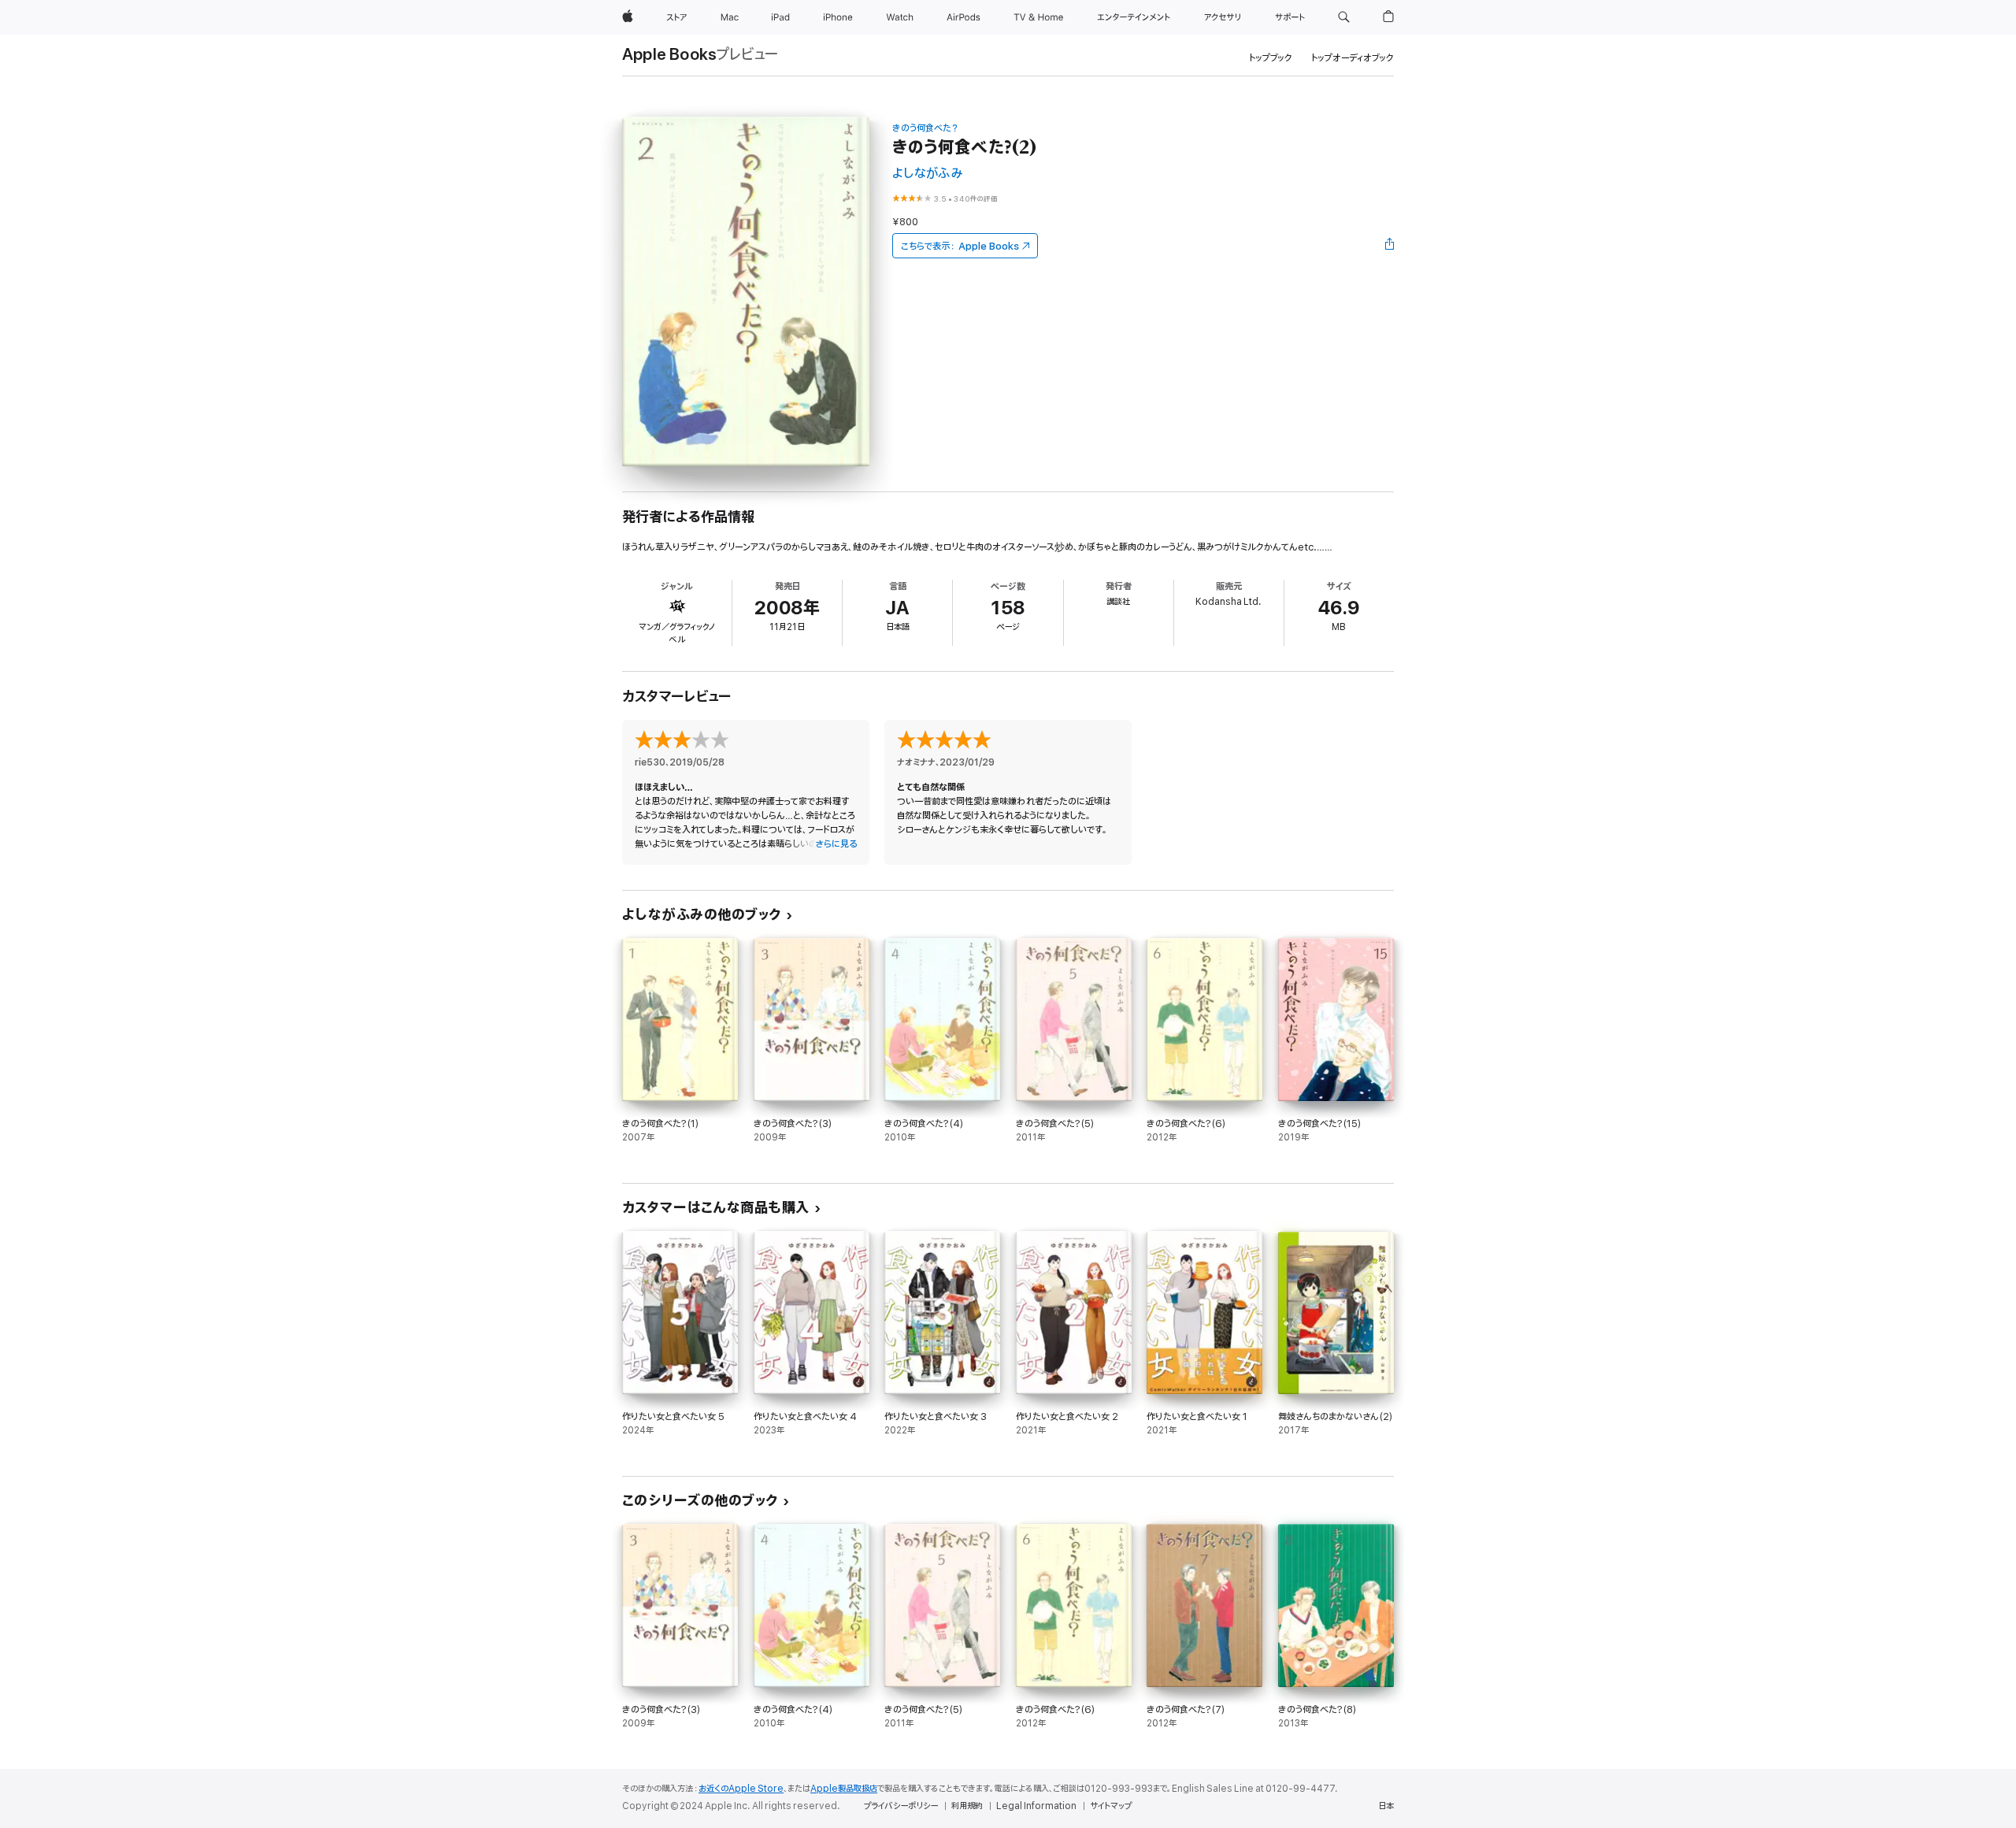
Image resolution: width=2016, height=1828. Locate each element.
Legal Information (1036, 1806)
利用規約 (967, 1806)
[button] (1344, 17)
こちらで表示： (960, 246)
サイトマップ (1111, 1806)
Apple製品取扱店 (844, 1789)
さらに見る (836, 844)
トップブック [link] (1271, 58)
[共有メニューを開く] (1390, 246)
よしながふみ (928, 174)
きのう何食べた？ (926, 128)
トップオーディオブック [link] (1353, 58)
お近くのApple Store (741, 1789)
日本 (1386, 1806)
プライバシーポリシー (901, 1806)
